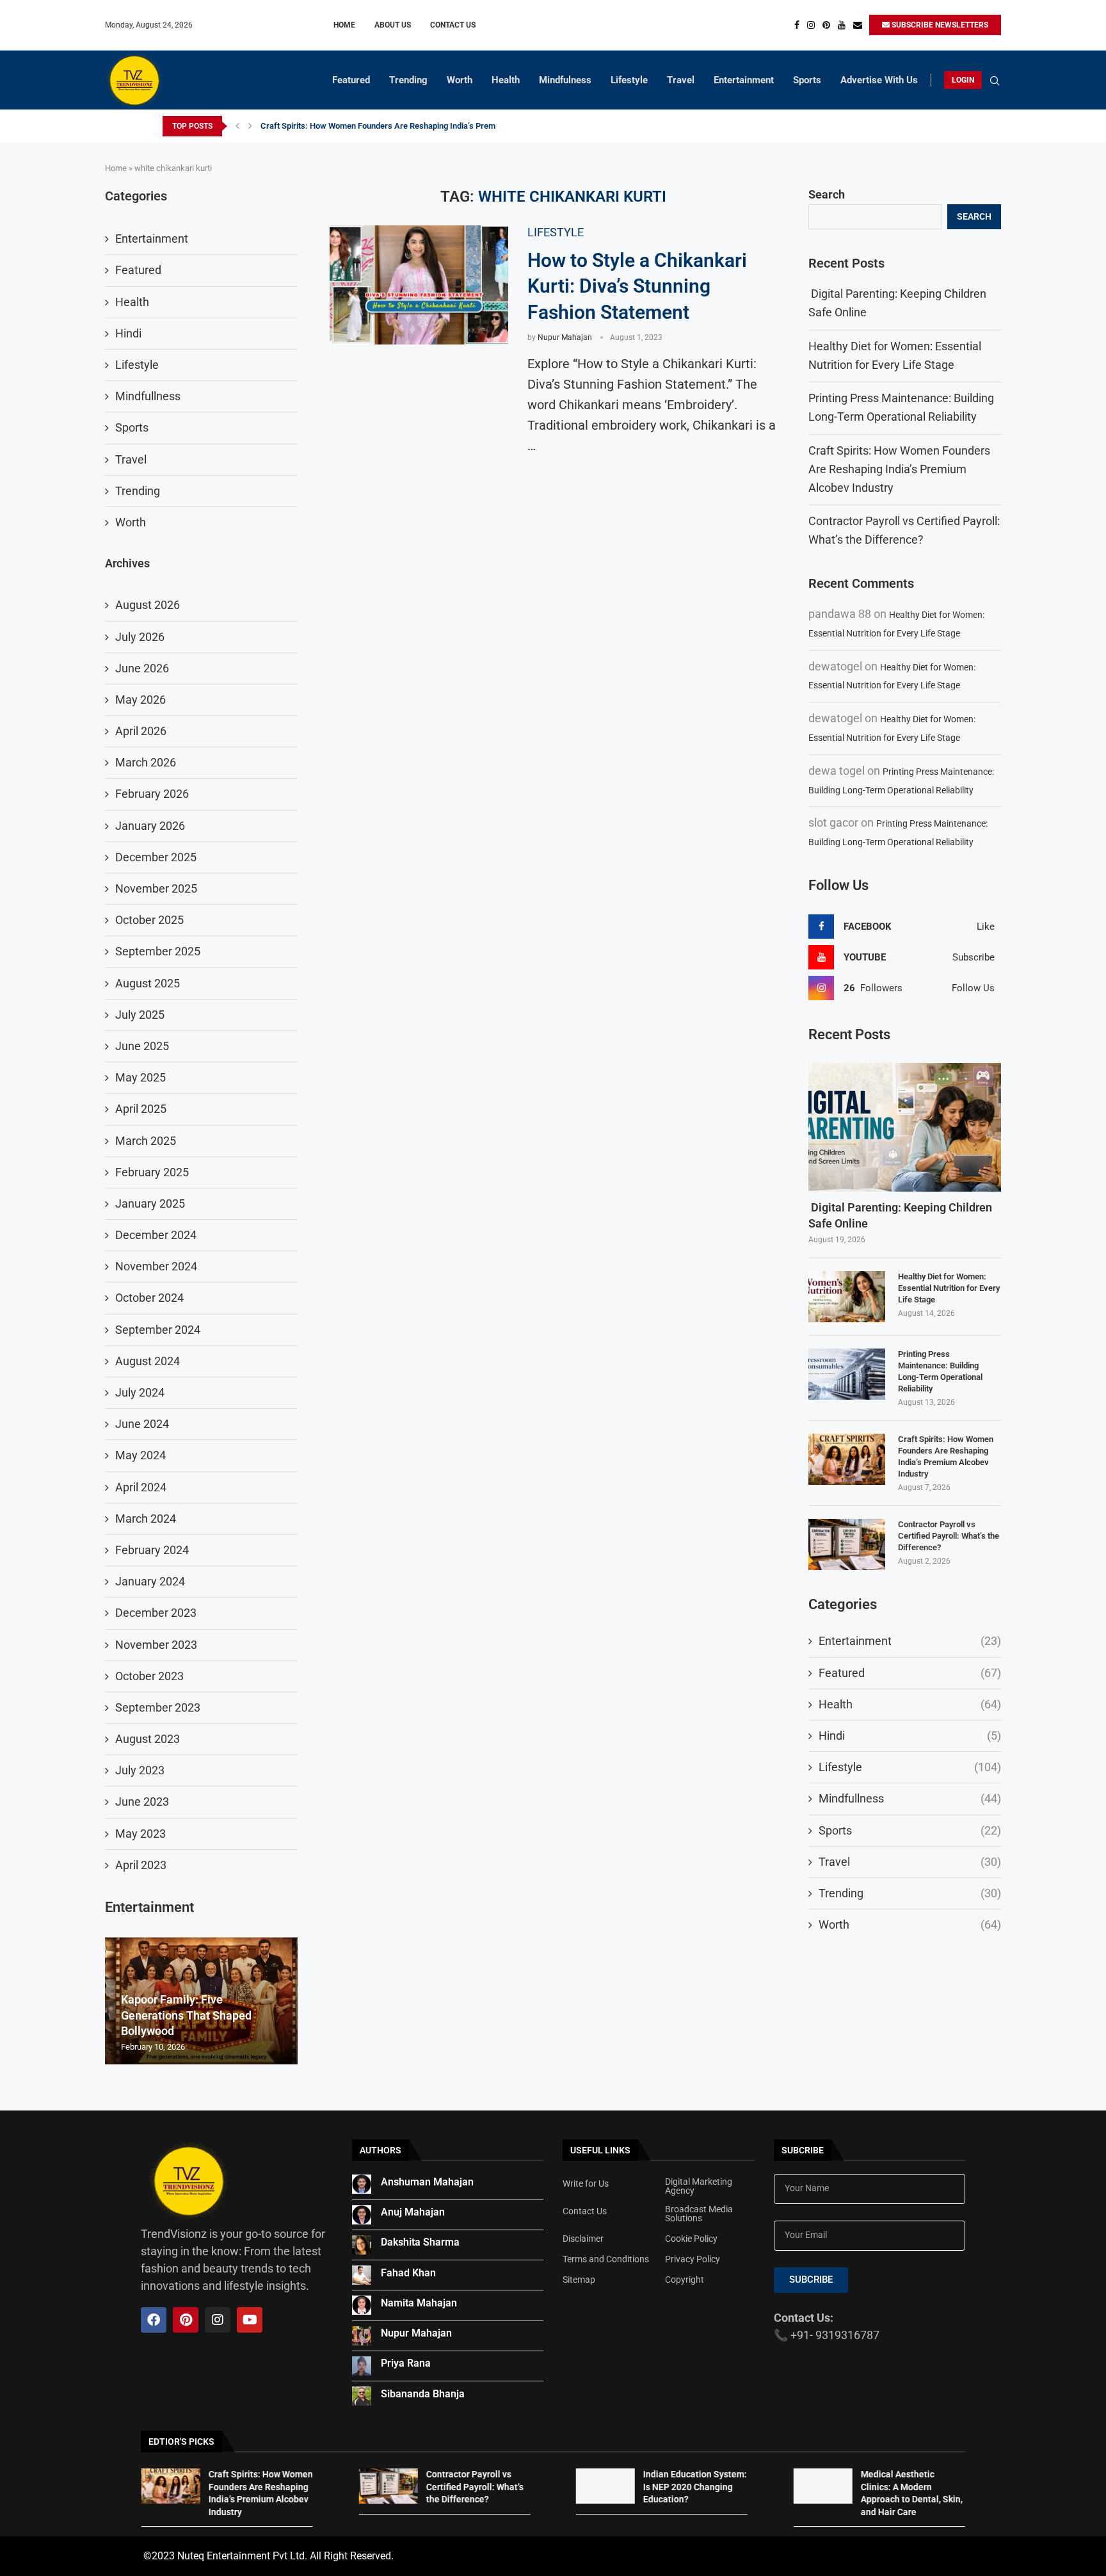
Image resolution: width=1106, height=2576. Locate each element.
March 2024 (146, 1519)
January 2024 (150, 1581)
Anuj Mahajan (413, 2212)
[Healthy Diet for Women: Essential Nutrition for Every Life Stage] (847, 1297)
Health (506, 80)
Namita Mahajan (419, 2303)
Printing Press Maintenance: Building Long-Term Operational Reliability (940, 1372)
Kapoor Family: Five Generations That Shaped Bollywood (186, 2015)
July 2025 (140, 1015)
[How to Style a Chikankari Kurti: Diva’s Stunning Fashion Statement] (419, 285)
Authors (381, 2150)
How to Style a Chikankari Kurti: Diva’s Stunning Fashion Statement (637, 286)
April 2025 (141, 1109)
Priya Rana (406, 2363)
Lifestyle (629, 80)
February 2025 (152, 1172)
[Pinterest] (826, 25)
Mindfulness (565, 80)
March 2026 (146, 762)
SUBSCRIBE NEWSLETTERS (939, 25)
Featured (351, 80)
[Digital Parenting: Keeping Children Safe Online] (905, 1127)
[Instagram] (811, 25)
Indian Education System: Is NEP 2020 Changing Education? (695, 2487)
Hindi (910, 1736)
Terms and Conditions (606, 2259)
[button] (237, 126)
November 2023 (156, 1645)
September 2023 (158, 1707)
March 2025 (146, 1141)
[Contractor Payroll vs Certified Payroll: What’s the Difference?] (847, 1544)
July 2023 (140, 1770)
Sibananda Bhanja (423, 2394)
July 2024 (140, 1392)
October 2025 (149, 920)
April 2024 (141, 1487)
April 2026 (141, 731)
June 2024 (142, 1424)
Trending (408, 80)
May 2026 (140, 700)
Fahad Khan (408, 2273)
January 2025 (150, 1203)
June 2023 (142, 1802)
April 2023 (141, 1865)
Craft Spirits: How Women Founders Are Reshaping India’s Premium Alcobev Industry (417, 126)
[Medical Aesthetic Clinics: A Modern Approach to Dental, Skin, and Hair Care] (822, 2486)
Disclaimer (583, 2239)
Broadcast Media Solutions (699, 2214)
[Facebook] (797, 25)
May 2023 (140, 1834)
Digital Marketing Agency (699, 2186)
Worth (460, 80)
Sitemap (579, 2280)
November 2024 (156, 1266)
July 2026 (140, 637)
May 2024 (140, 1455)
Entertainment (744, 80)
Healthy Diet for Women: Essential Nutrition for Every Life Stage (949, 1288)
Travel (681, 80)
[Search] (995, 81)
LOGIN (963, 80)
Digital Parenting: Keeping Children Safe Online (900, 1215)
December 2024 (156, 1235)
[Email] (858, 25)
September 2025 (158, 951)
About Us (393, 25)
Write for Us (586, 2183)
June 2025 (142, 1046)
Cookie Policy (691, 2239)
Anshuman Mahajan (427, 2182)
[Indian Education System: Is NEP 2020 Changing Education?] (605, 2486)
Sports (807, 80)
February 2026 (152, 794)
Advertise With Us (879, 80)
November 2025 (156, 888)
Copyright (685, 2280)
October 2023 (149, 1676)
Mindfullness (910, 1798)
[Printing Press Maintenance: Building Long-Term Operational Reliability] (847, 1374)
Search (827, 194)
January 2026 (150, 826)
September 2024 (158, 1330)
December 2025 (156, 857)
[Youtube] (842, 25)
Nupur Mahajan (565, 337)
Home (344, 25)
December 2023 (156, 1613)
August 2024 (148, 1361)
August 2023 (148, 1739)
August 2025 (148, 983)
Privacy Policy (693, 2259)
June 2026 (142, 668)
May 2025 (140, 1077)
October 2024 (149, 1298)
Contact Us (453, 25)
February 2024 (152, 1550)
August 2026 (148, 605)
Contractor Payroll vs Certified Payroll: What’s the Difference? (949, 1536)
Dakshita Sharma (420, 2242)
